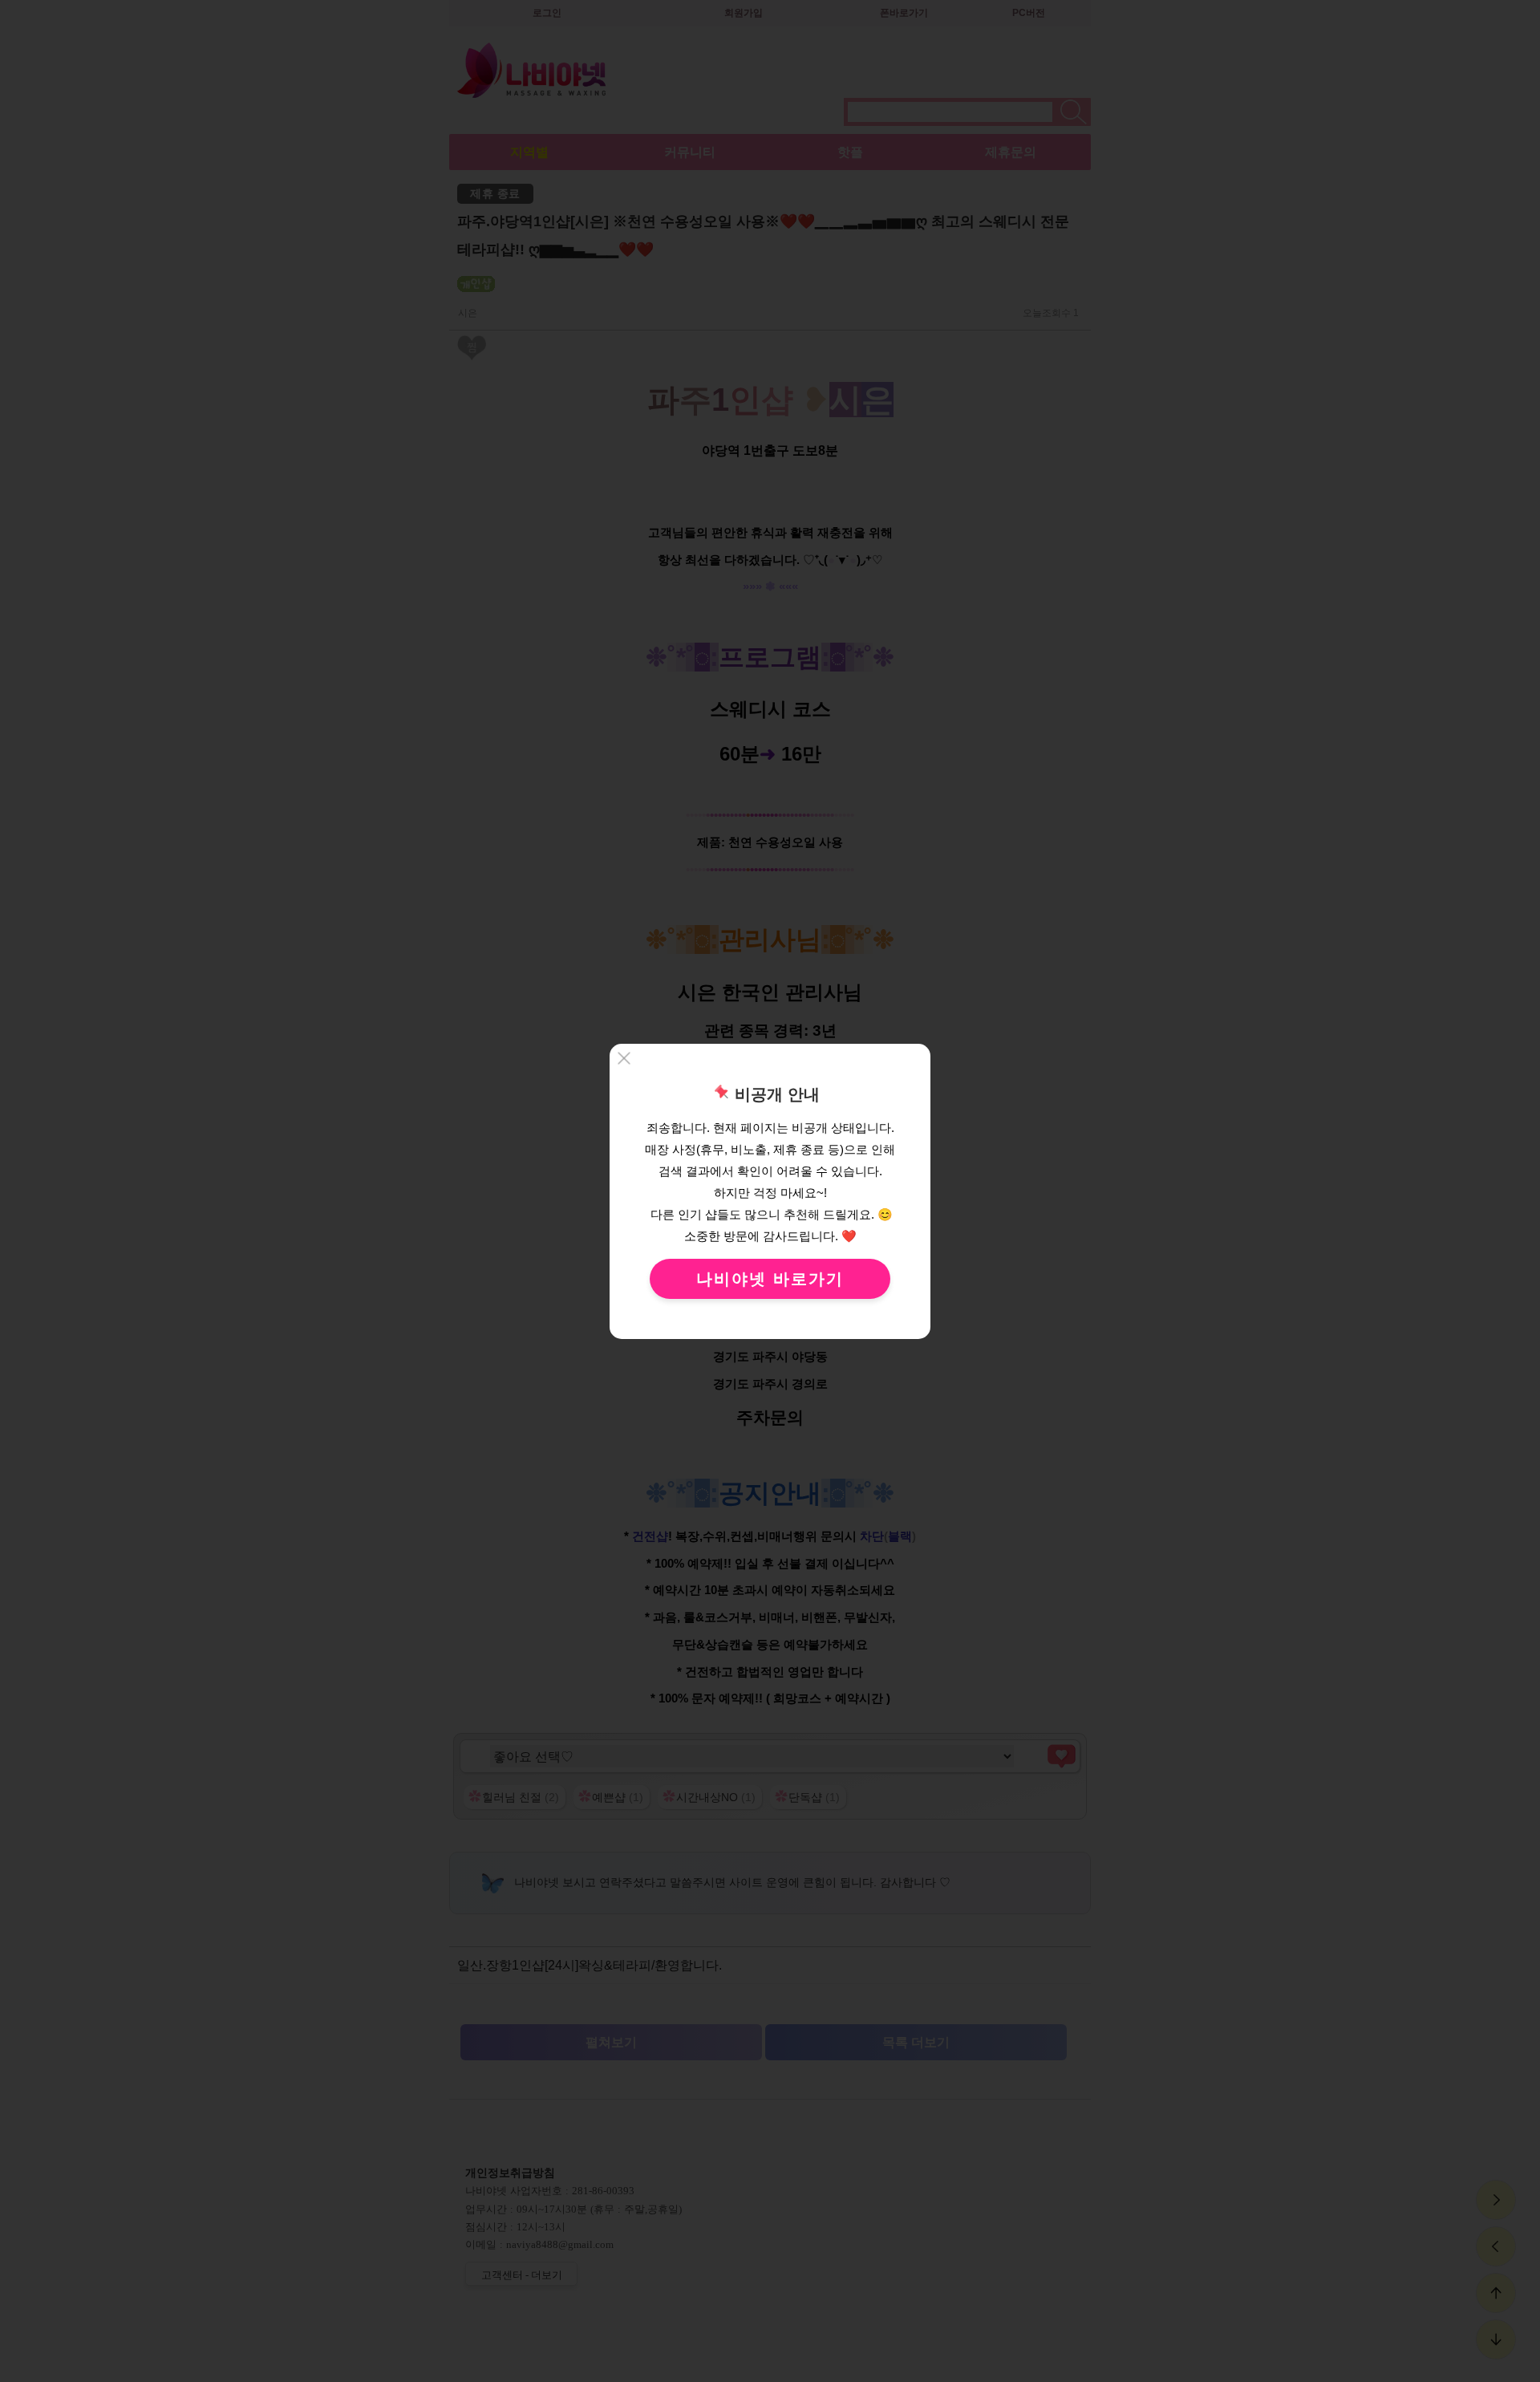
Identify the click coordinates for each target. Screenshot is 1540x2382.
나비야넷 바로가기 (770, 1279)
